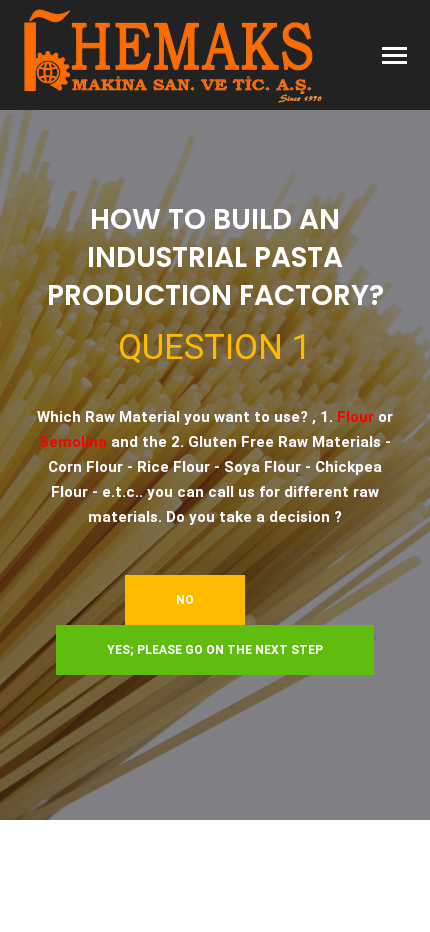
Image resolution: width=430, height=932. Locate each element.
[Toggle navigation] (394, 57)
